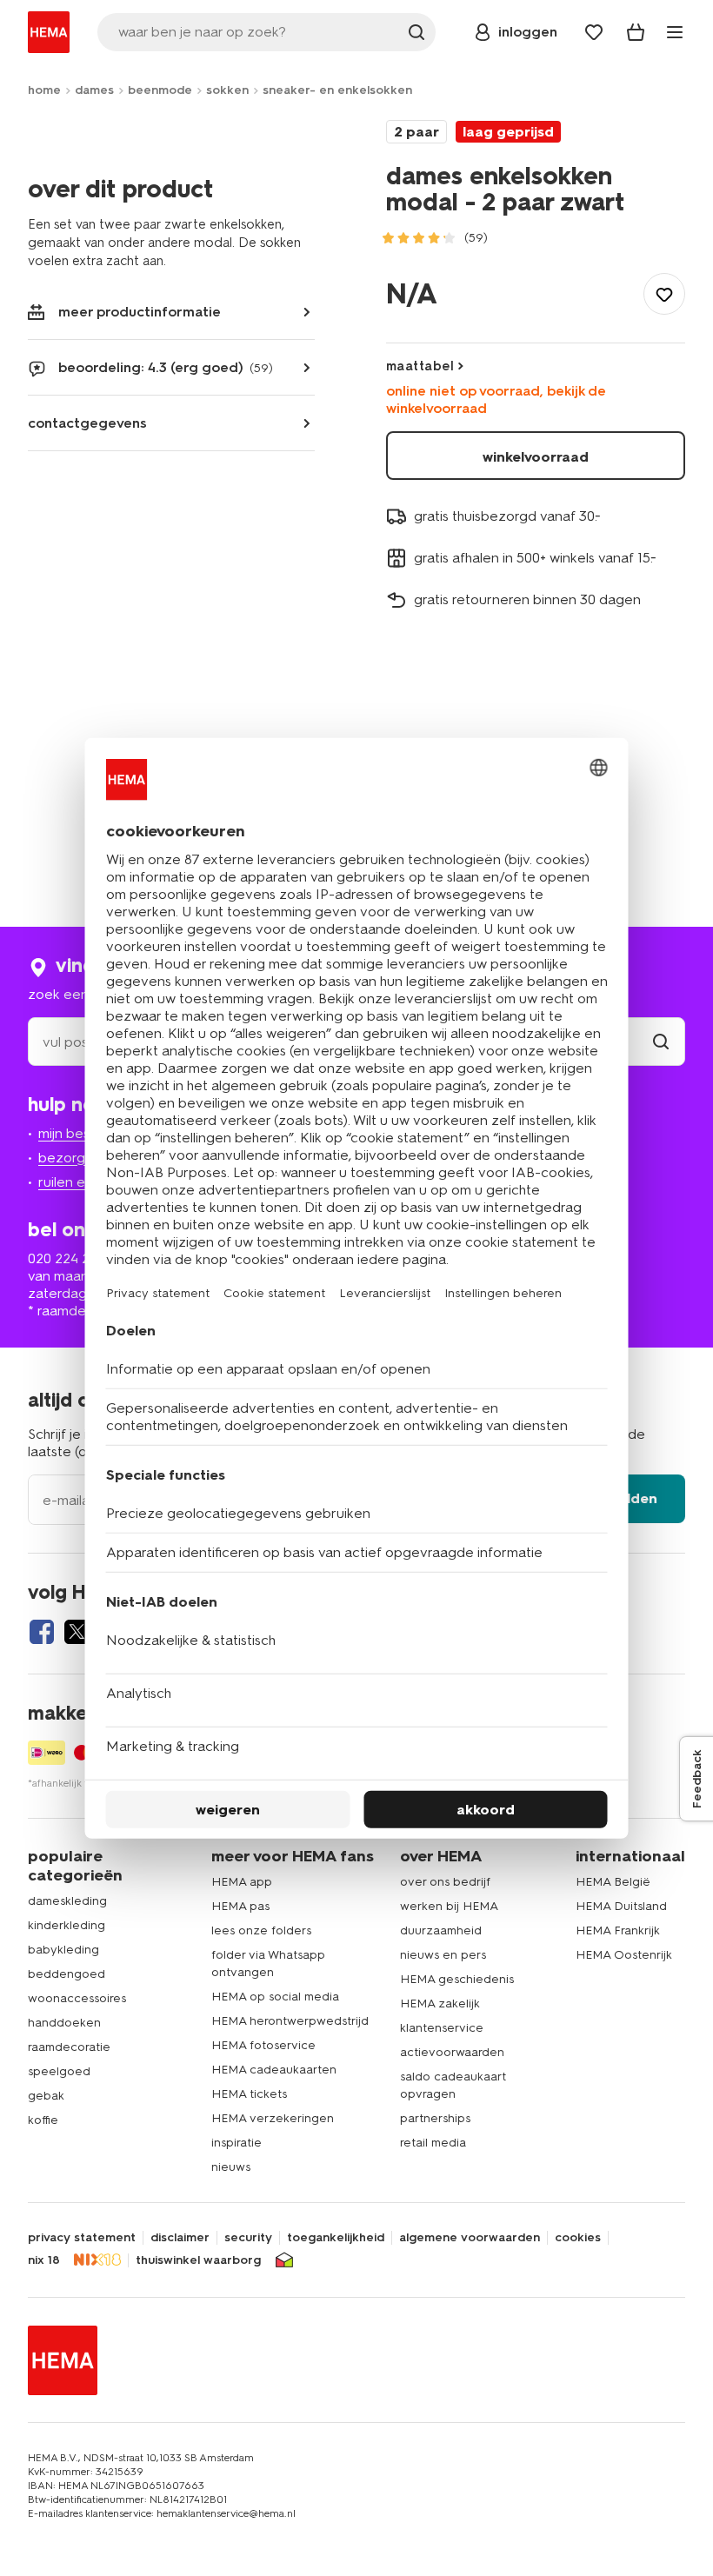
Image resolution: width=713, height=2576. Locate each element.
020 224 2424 (70, 1258)
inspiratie (237, 2143)
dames (94, 90)
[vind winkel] (661, 1042)
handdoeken (64, 2023)
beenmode (160, 90)
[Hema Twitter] (77, 1632)
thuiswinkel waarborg (198, 2260)
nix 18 (44, 2260)
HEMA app (242, 1882)
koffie (43, 2120)
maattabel (420, 366)
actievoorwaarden (452, 2052)
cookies (578, 2238)
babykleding (63, 1950)
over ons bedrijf (445, 1882)
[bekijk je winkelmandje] (636, 32)
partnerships (435, 2118)
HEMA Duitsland (621, 1906)
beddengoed (67, 1974)
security (248, 2238)
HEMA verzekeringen (273, 2118)
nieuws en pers (443, 1955)
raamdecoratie (69, 2047)
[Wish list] (594, 32)
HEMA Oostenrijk (624, 1955)
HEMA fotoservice (263, 2045)
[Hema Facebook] (42, 1632)
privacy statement (82, 2238)
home (44, 90)
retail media (433, 2143)
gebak (46, 2096)
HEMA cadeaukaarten (274, 2070)
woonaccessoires (77, 1998)
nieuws (231, 2167)
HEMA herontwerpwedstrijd (290, 2021)
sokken (227, 90)
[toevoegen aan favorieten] (664, 294)
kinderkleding (67, 1925)
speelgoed (59, 2071)
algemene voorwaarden (470, 2238)
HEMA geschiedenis (457, 1979)
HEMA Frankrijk (618, 1930)
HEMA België (613, 1882)
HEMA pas (240, 1906)
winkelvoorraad (536, 457)
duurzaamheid (441, 1930)
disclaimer (180, 2238)
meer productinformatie (140, 312)
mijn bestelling (83, 1133)
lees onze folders (261, 1930)
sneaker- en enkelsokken (337, 90)
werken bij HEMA (449, 1906)
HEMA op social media (275, 1997)
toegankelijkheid (336, 2238)
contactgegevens (87, 423)
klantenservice (442, 2028)
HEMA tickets (249, 2094)
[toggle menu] (675, 32)
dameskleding (67, 1901)
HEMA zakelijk (440, 2004)
